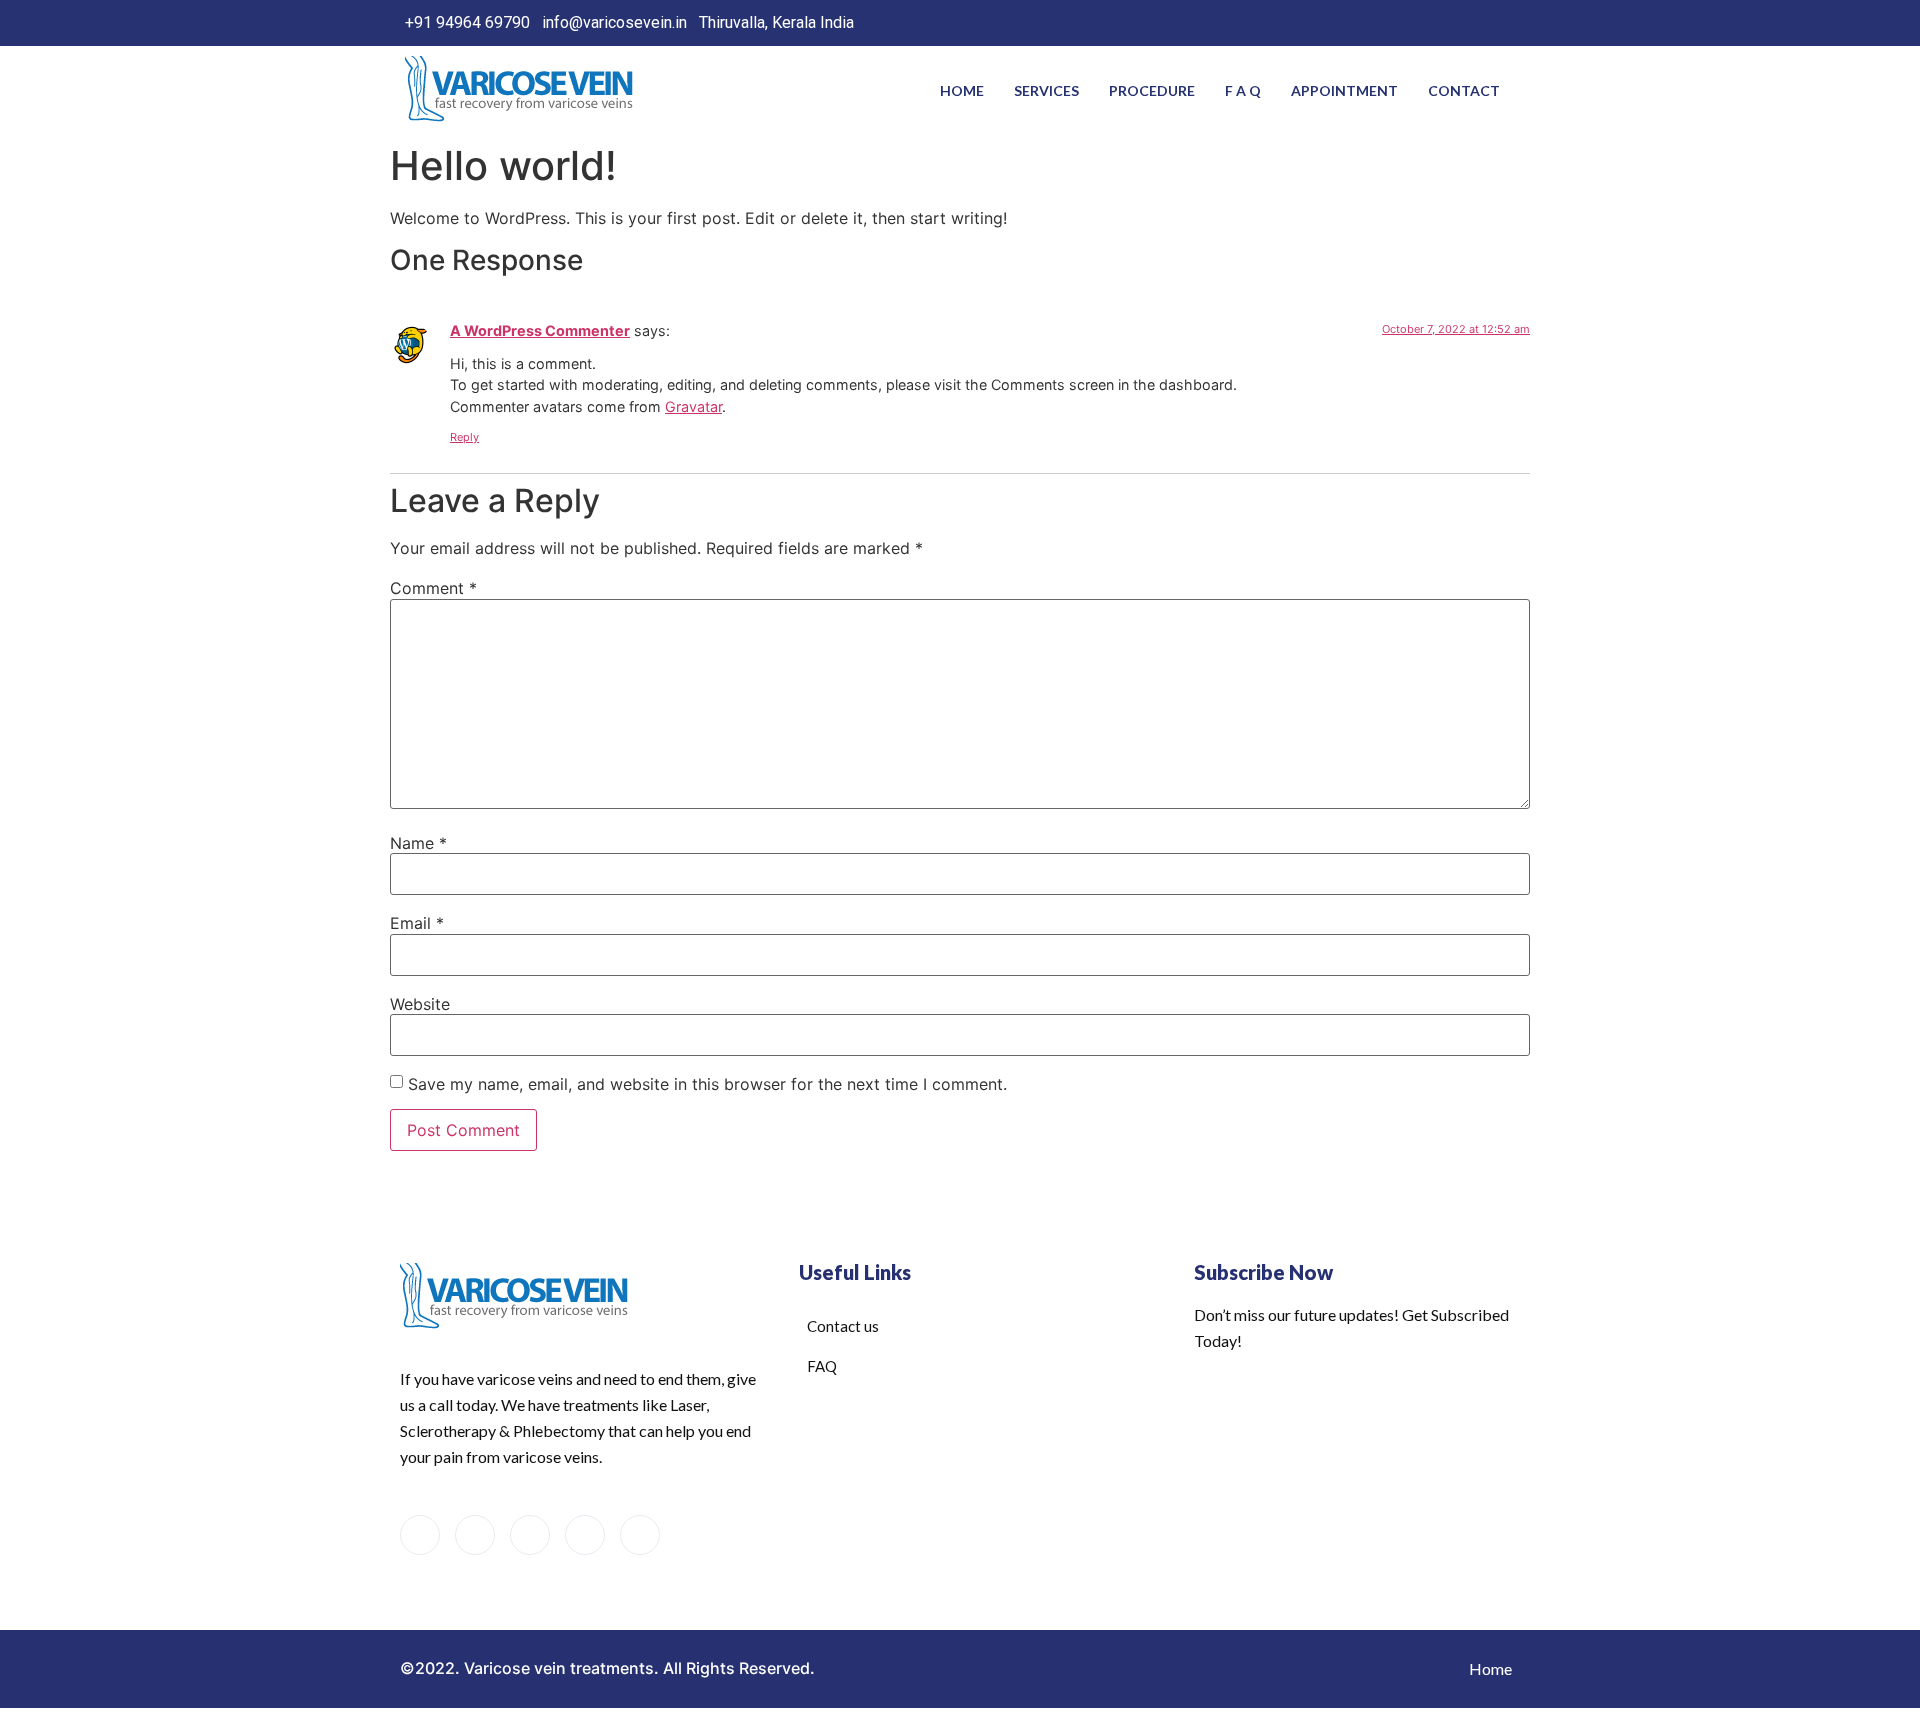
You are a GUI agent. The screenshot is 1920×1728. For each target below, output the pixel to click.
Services (1046, 90)
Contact (1464, 90)
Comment (433, 588)
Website (420, 1004)
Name (418, 843)
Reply (464, 437)
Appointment (1344, 90)
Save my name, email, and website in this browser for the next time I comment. (707, 1084)
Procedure (1152, 90)
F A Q (1243, 90)
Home (962, 90)
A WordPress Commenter (540, 330)
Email (417, 923)
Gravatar (693, 406)
